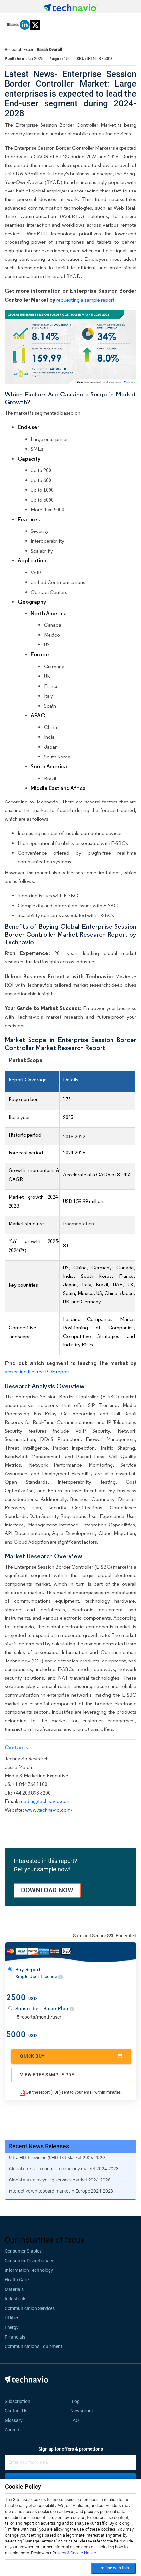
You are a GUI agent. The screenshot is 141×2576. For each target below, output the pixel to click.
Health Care (17, 2280)
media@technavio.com (45, 1801)
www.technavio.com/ (49, 1810)
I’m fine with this (114, 2568)
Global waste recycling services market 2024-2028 (60, 2180)
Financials (15, 2337)
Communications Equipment (33, 2346)
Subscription (17, 2401)
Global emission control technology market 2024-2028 (64, 2169)
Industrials (15, 2299)
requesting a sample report (85, 300)
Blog (77, 2401)
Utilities (12, 2318)
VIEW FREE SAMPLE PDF (47, 2075)
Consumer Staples (23, 2251)
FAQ (77, 2420)
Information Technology (29, 2270)
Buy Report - (37, 1973)
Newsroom (84, 2411)
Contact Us (16, 2411)
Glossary (14, 2420)
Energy (12, 2327)
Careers (12, 2430)
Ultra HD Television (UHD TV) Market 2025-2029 (57, 2158)
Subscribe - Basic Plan (43, 2009)
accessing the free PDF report (37, 1372)
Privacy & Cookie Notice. (75, 2553)
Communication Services (30, 2308)
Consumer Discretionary (29, 2261)
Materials (14, 2289)
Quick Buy (32, 2056)
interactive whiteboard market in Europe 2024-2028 (61, 2191)
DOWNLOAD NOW (47, 1890)
